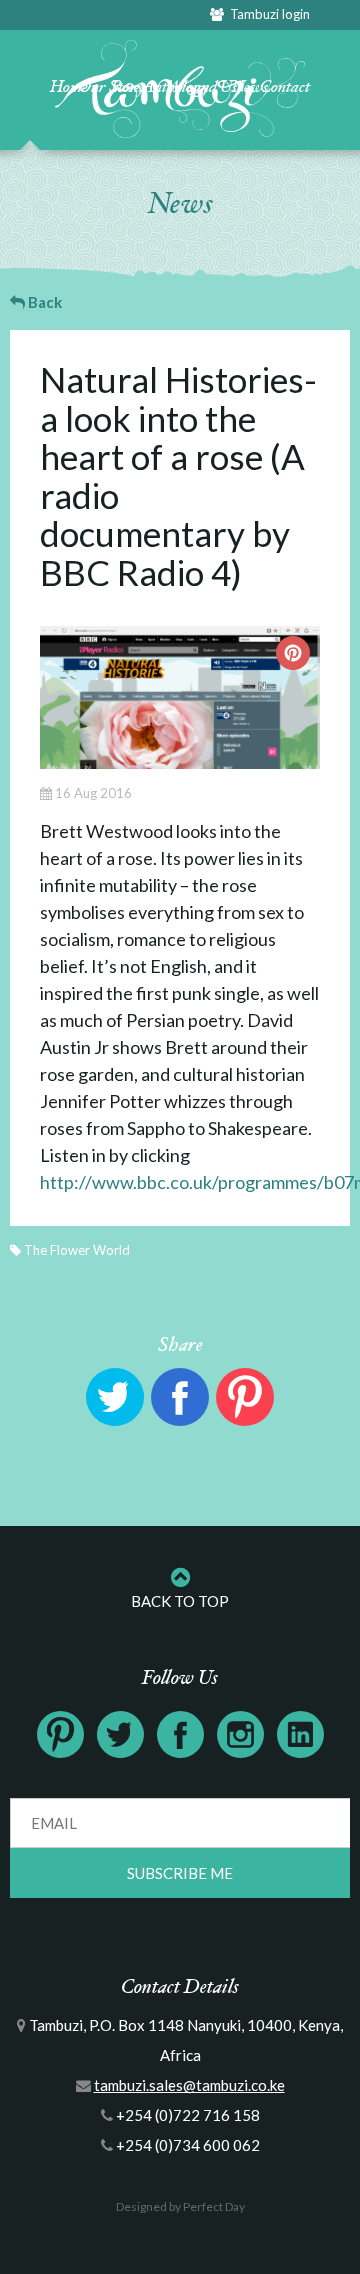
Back (43, 302)
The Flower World (77, 1250)
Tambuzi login (267, 14)
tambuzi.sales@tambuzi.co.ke (189, 2085)
